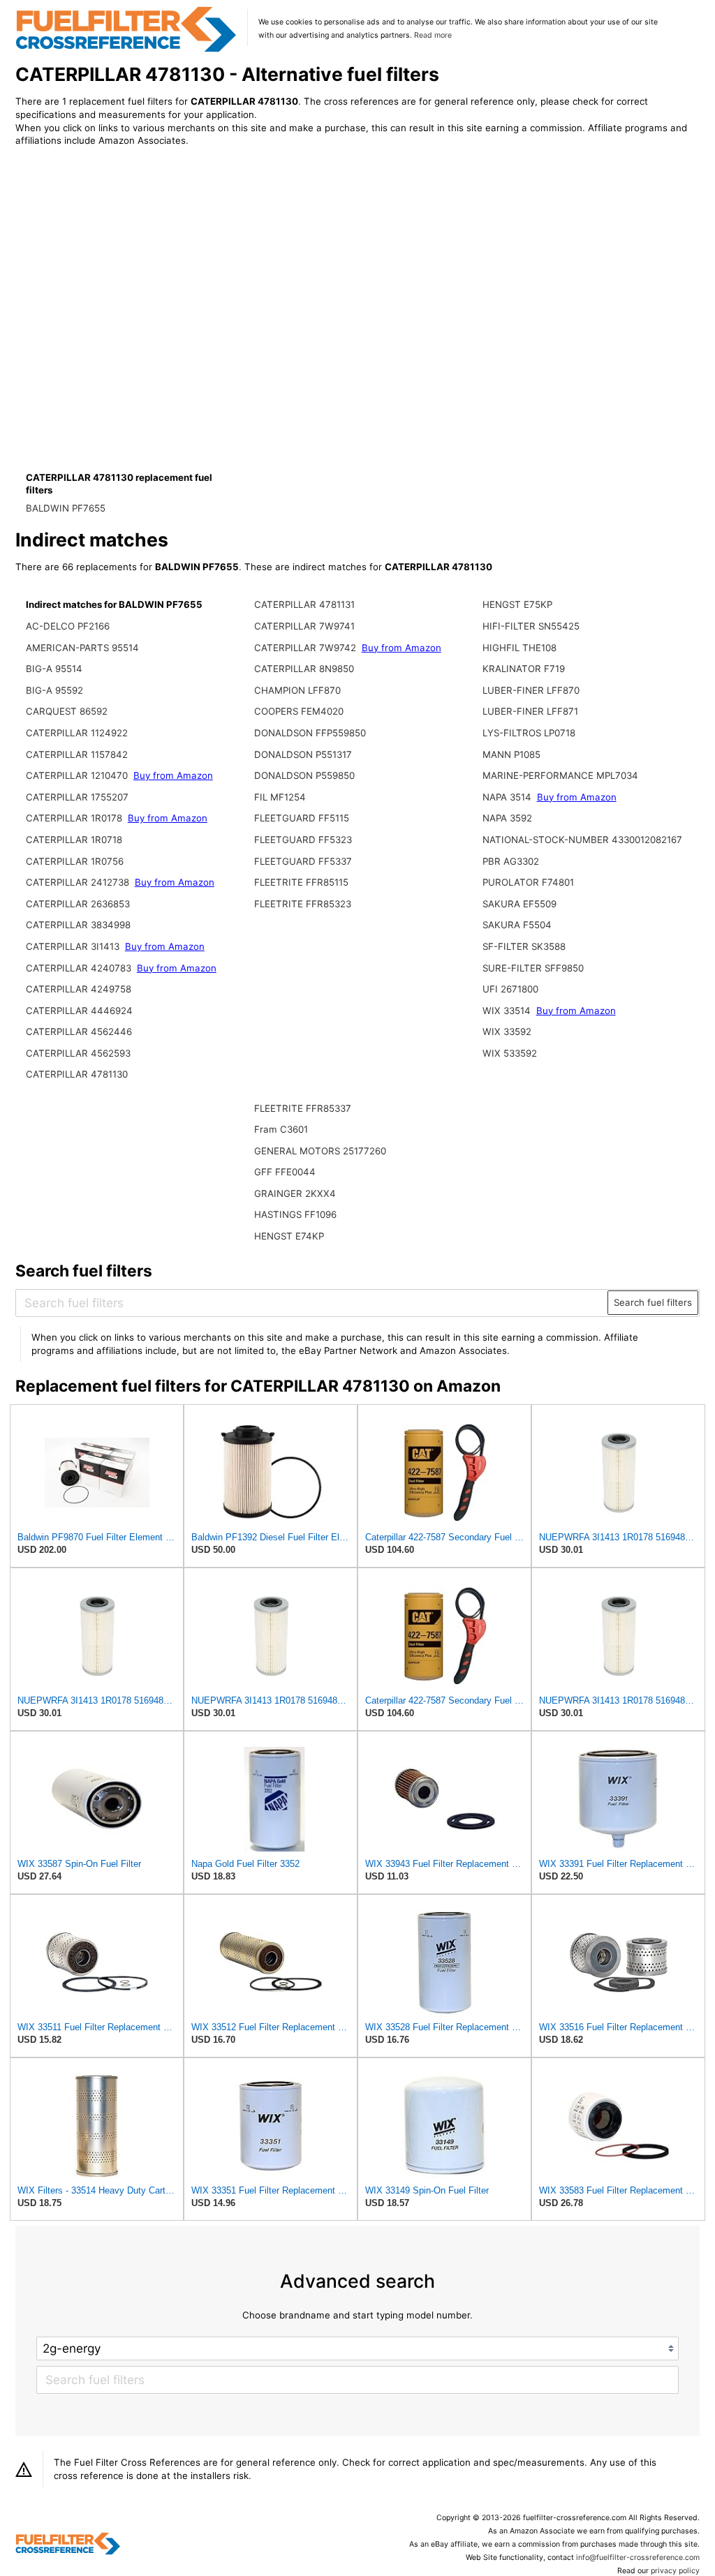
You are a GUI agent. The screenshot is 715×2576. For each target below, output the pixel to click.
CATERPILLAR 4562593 (78, 1053)
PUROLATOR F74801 (528, 882)
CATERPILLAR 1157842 (77, 754)
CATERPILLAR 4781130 (77, 1074)
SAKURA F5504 (517, 925)
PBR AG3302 (511, 861)
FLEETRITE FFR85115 (301, 882)
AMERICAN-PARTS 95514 (82, 648)
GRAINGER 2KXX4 (295, 1193)
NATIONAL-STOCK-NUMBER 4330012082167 (582, 840)
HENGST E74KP (289, 1236)
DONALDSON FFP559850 (310, 733)
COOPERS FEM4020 (299, 711)
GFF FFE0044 (285, 1172)
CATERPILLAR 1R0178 (74, 818)
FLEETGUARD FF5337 (303, 861)
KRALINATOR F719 (524, 669)
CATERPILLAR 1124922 (77, 733)
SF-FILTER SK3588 (524, 946)
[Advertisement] (131, 274)
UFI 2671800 (510, 989)
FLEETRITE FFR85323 (303, 904)
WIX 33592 (507, 1032)
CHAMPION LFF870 (297, 690)
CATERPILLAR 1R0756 (75, 861)
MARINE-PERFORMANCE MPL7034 (560, 775)
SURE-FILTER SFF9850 (533, 968)
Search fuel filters (653, 1302)
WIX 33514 (507, 1011)
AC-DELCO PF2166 (68, 626)
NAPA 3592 (507, 818)
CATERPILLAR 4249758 (79, 989)
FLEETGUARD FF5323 (303, 840)
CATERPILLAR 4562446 (79, 1032)
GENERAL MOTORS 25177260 (320, 1151)
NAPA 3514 (507, 797)
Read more (433, 35)
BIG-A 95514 (54, 669)
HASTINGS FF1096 (295, 1214)
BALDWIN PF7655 (66, 508)
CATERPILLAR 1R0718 (74, 840)
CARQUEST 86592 (67, 711)
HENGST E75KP (517, 604)
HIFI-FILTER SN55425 (531, 626)
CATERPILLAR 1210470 (77, 775)
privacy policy (675, 2571)
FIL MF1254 (280, 797)
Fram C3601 (281, 1129)
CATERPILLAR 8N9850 (304, 669)
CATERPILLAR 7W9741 (304, 626)
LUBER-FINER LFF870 (531, 690)
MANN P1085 (511, 754)
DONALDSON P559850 (304, 775)
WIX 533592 (510, 1053)
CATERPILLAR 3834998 (78, 925)
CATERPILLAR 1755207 (77, 797)
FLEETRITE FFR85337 (303, 1108)
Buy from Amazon (173, 775)
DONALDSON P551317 (303, 754)
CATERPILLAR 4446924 (79, 1011)
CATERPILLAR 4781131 (304, 604)
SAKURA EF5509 (519, 904)
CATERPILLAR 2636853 (78, 904)
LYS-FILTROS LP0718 (529, 733)
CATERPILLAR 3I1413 (73, 946)
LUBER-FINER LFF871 (530, 711)
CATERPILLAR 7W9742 (305, 648)
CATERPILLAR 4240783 (79, 968)
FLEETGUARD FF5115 (302, 818)
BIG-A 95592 (54, 690)
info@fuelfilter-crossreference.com (638, 2558)
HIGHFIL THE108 (519, 648)
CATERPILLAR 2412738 (78, 882)
